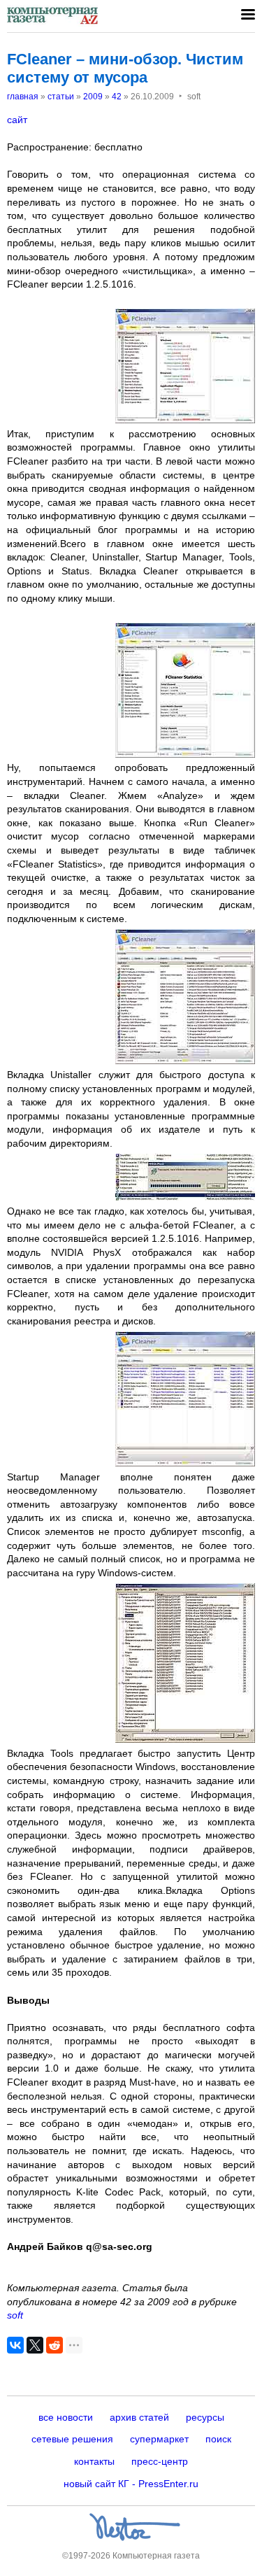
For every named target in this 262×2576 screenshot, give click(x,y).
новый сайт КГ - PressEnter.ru (131, 2484)
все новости (66, 2417)
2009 (93, 97)
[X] (35, 2345)
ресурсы (205, 2417)
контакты (94, 2461)
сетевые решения (72, 2439)
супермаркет (159, 2439)
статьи (61, 97)
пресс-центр (160, 2461)
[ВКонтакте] (15, 2345)
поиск (218, 2439)
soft (15, 2315)
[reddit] (54, 2345)
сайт (17, 120)
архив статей (139, 2417)
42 (117, 97)
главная (23, 97)
